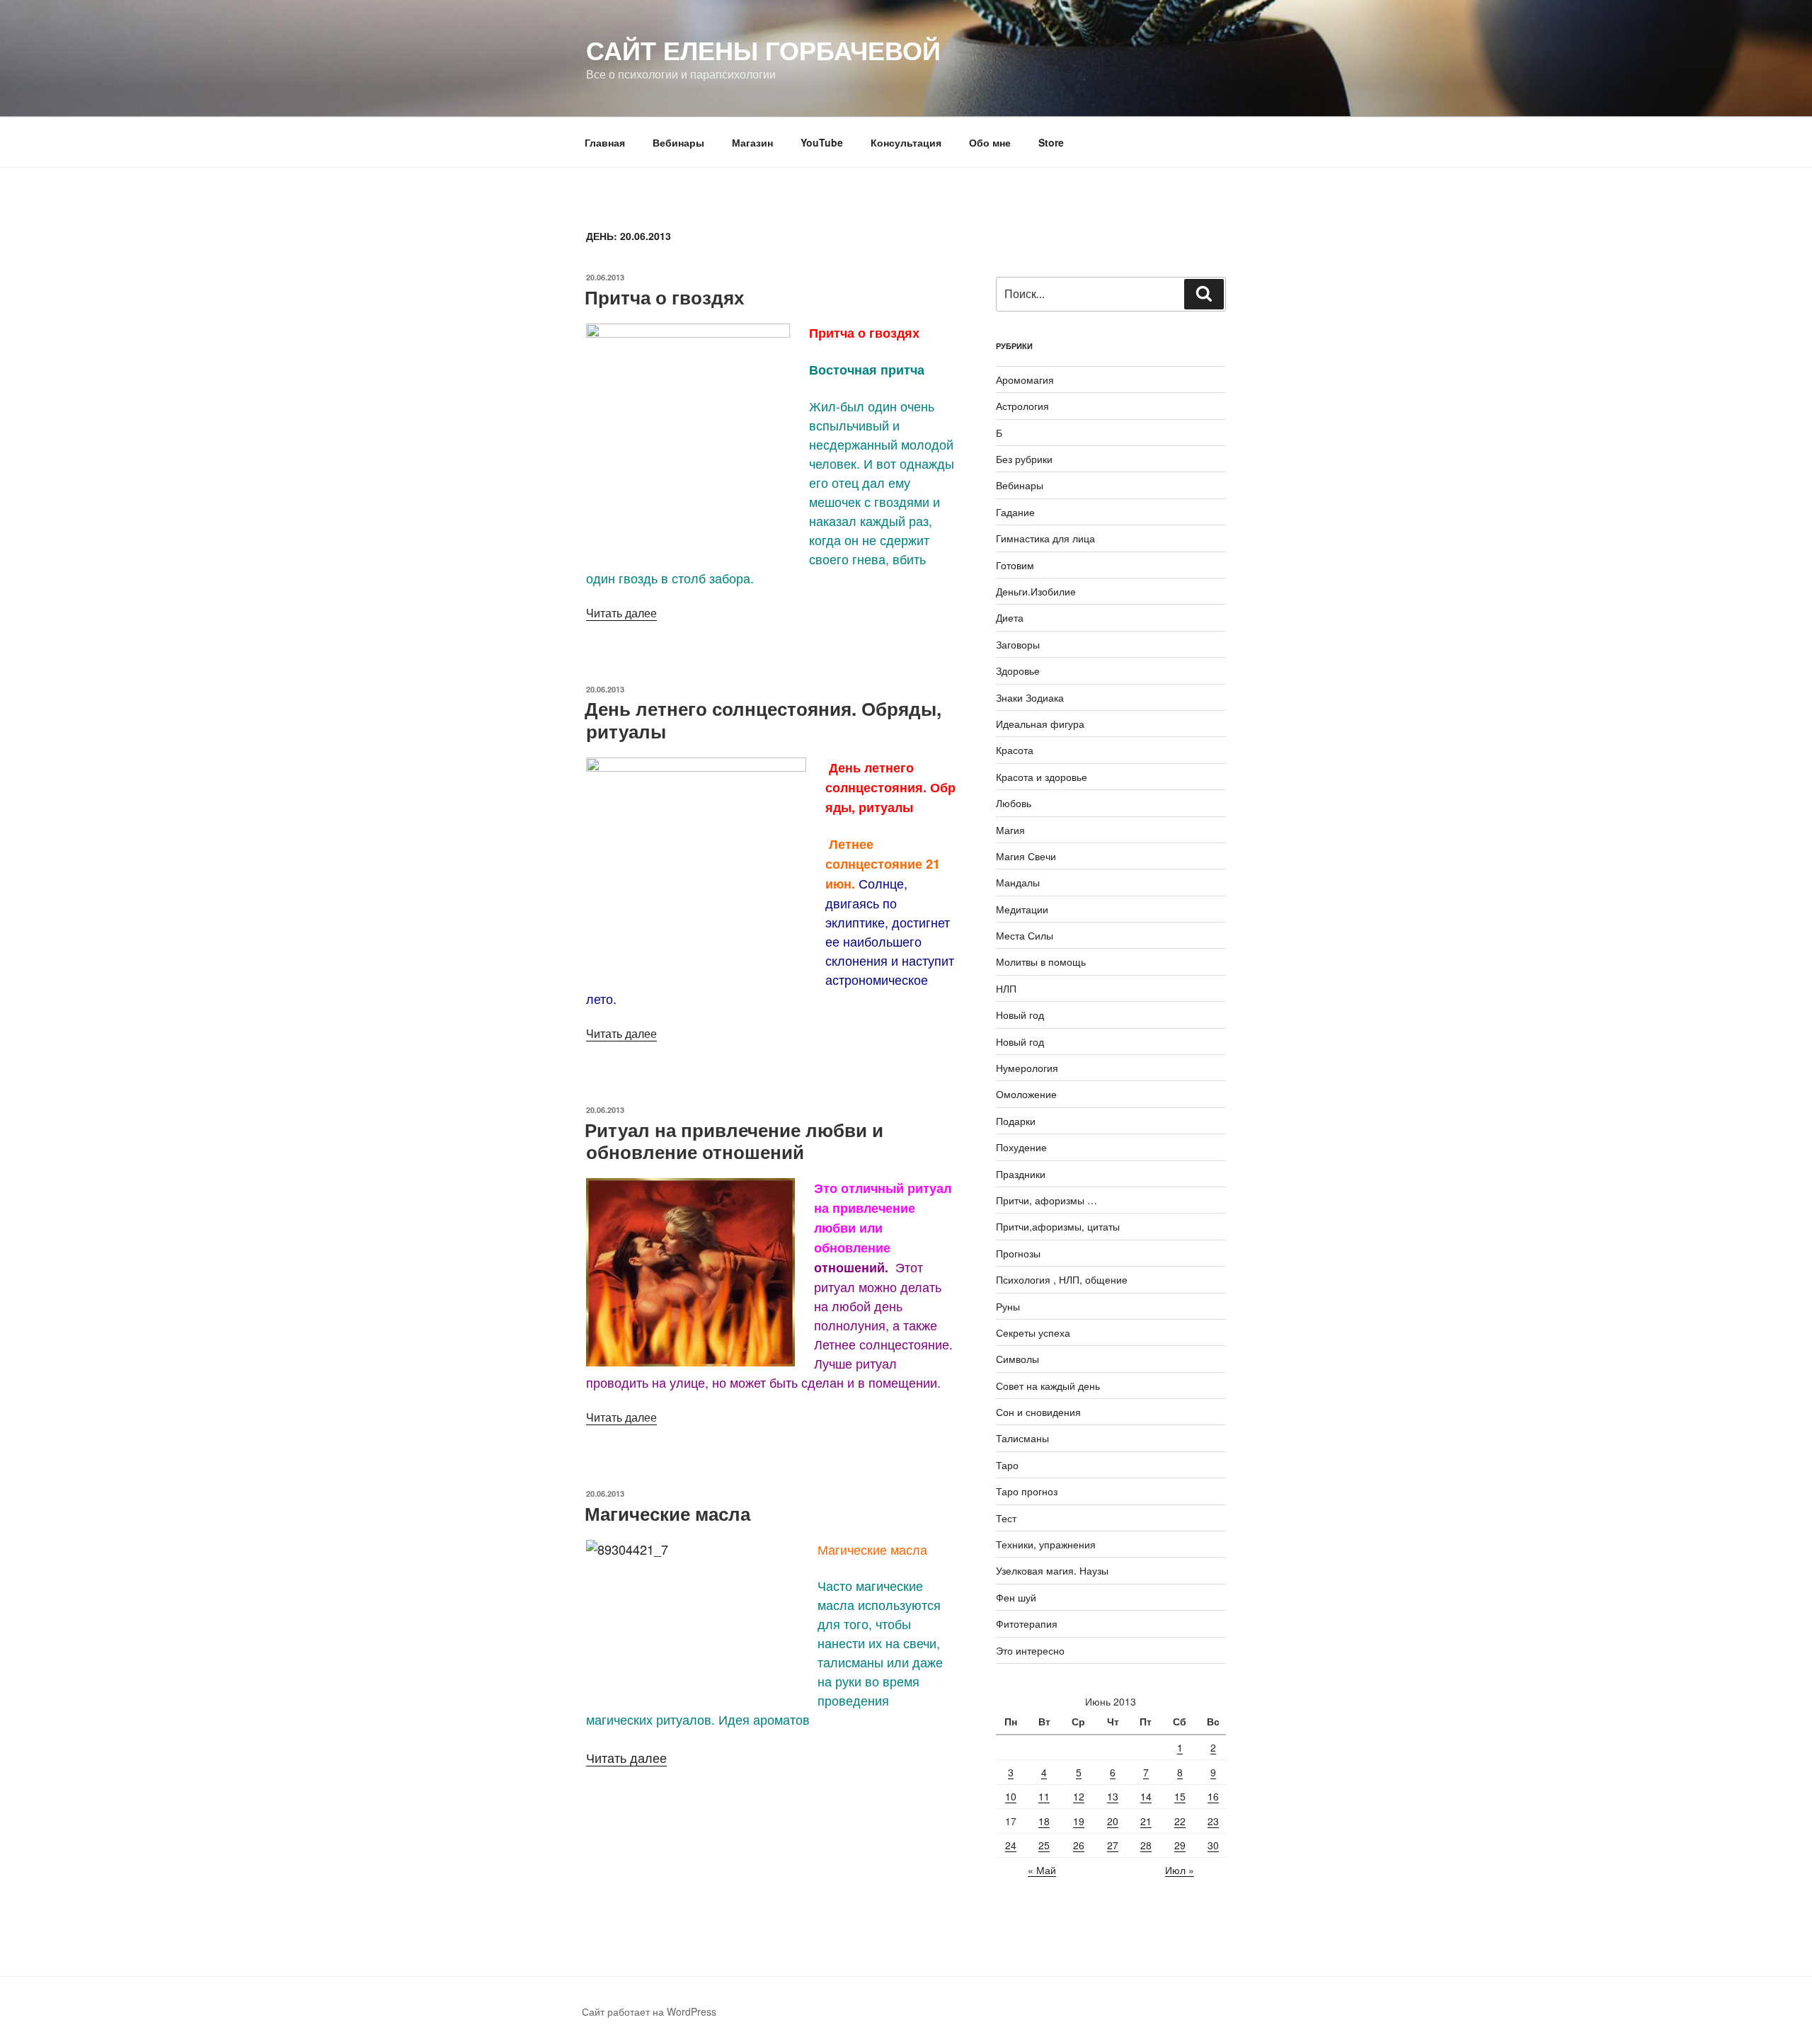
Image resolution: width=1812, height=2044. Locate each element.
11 (1044, 1796)
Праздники (1021, 1174)
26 (1079, 1845)
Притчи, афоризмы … (1047, 1200)
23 (1213, 1821)
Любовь (1014, 803)
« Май (1042, 1870)
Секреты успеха (1033, 1332)
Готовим (1015, 565)
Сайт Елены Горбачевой (763, 50)
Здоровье (1018, 670)
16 (1213, 1796)
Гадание (1015, 512)
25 (1044, 1845)
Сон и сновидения (1038, 1412)
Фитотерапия (1027, 1623)
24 (1011, 1845)
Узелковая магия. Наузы (1052, 1570)
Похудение (1021, 1147)
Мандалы (1018, 882)
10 (1011, 1796)
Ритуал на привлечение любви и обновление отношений (734, 1141)
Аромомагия (1025, 379)
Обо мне (990, 142)
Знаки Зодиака (1030, 697)
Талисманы (1022, 1438)
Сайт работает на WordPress (649, 2011)
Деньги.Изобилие (1036, 591)
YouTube (822, 142)
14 (1146, 1796)
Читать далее (621, 613)
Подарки (1016, 1121)
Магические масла (667, 1513)
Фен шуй (1016, 1597)
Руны (1008, 1306)
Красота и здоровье (1042, 777)
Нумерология (1027, 1068)
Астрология (1022, 406)
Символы (1017, 1359)
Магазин (752, 142)
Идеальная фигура (1040, 724)
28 (1146, 1845)
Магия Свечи (1026, 856)
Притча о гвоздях (664, 297)
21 (1146, 1821)
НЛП (1006, 988)
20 (1113, 1821)
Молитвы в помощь (1041, 961)
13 (1113, 1796)
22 (1180, 1821)
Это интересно (1030, 1650)
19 (1079, 1821)
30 (1213, 1845)
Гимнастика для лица (1045, 538)
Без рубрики (1024, 459)
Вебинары (678, 142)
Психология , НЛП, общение (1062, 1279)
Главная (605, 142)
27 (1113, 1845)
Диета (1010, 617)
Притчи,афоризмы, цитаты (1058, 1226)
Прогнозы (1018, 1253)
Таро (1007, 1465)
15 (1180, 1796)
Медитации (1022, 909)
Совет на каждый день (1048, 1386)
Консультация (906, 142)
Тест (1006, 1518)
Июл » (1180, 1870)
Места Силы (1025, 935)
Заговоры (1018, 644)
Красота (1015, 750)
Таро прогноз (1027, 1491)
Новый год (1020, 1015)
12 (1079, 1796)
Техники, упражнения (1046, 1544)
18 (1044, 1821)
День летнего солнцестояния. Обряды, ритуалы (763, 719)
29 (1180, 1845)
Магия (1010, 830)
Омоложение (1026, 1094)
